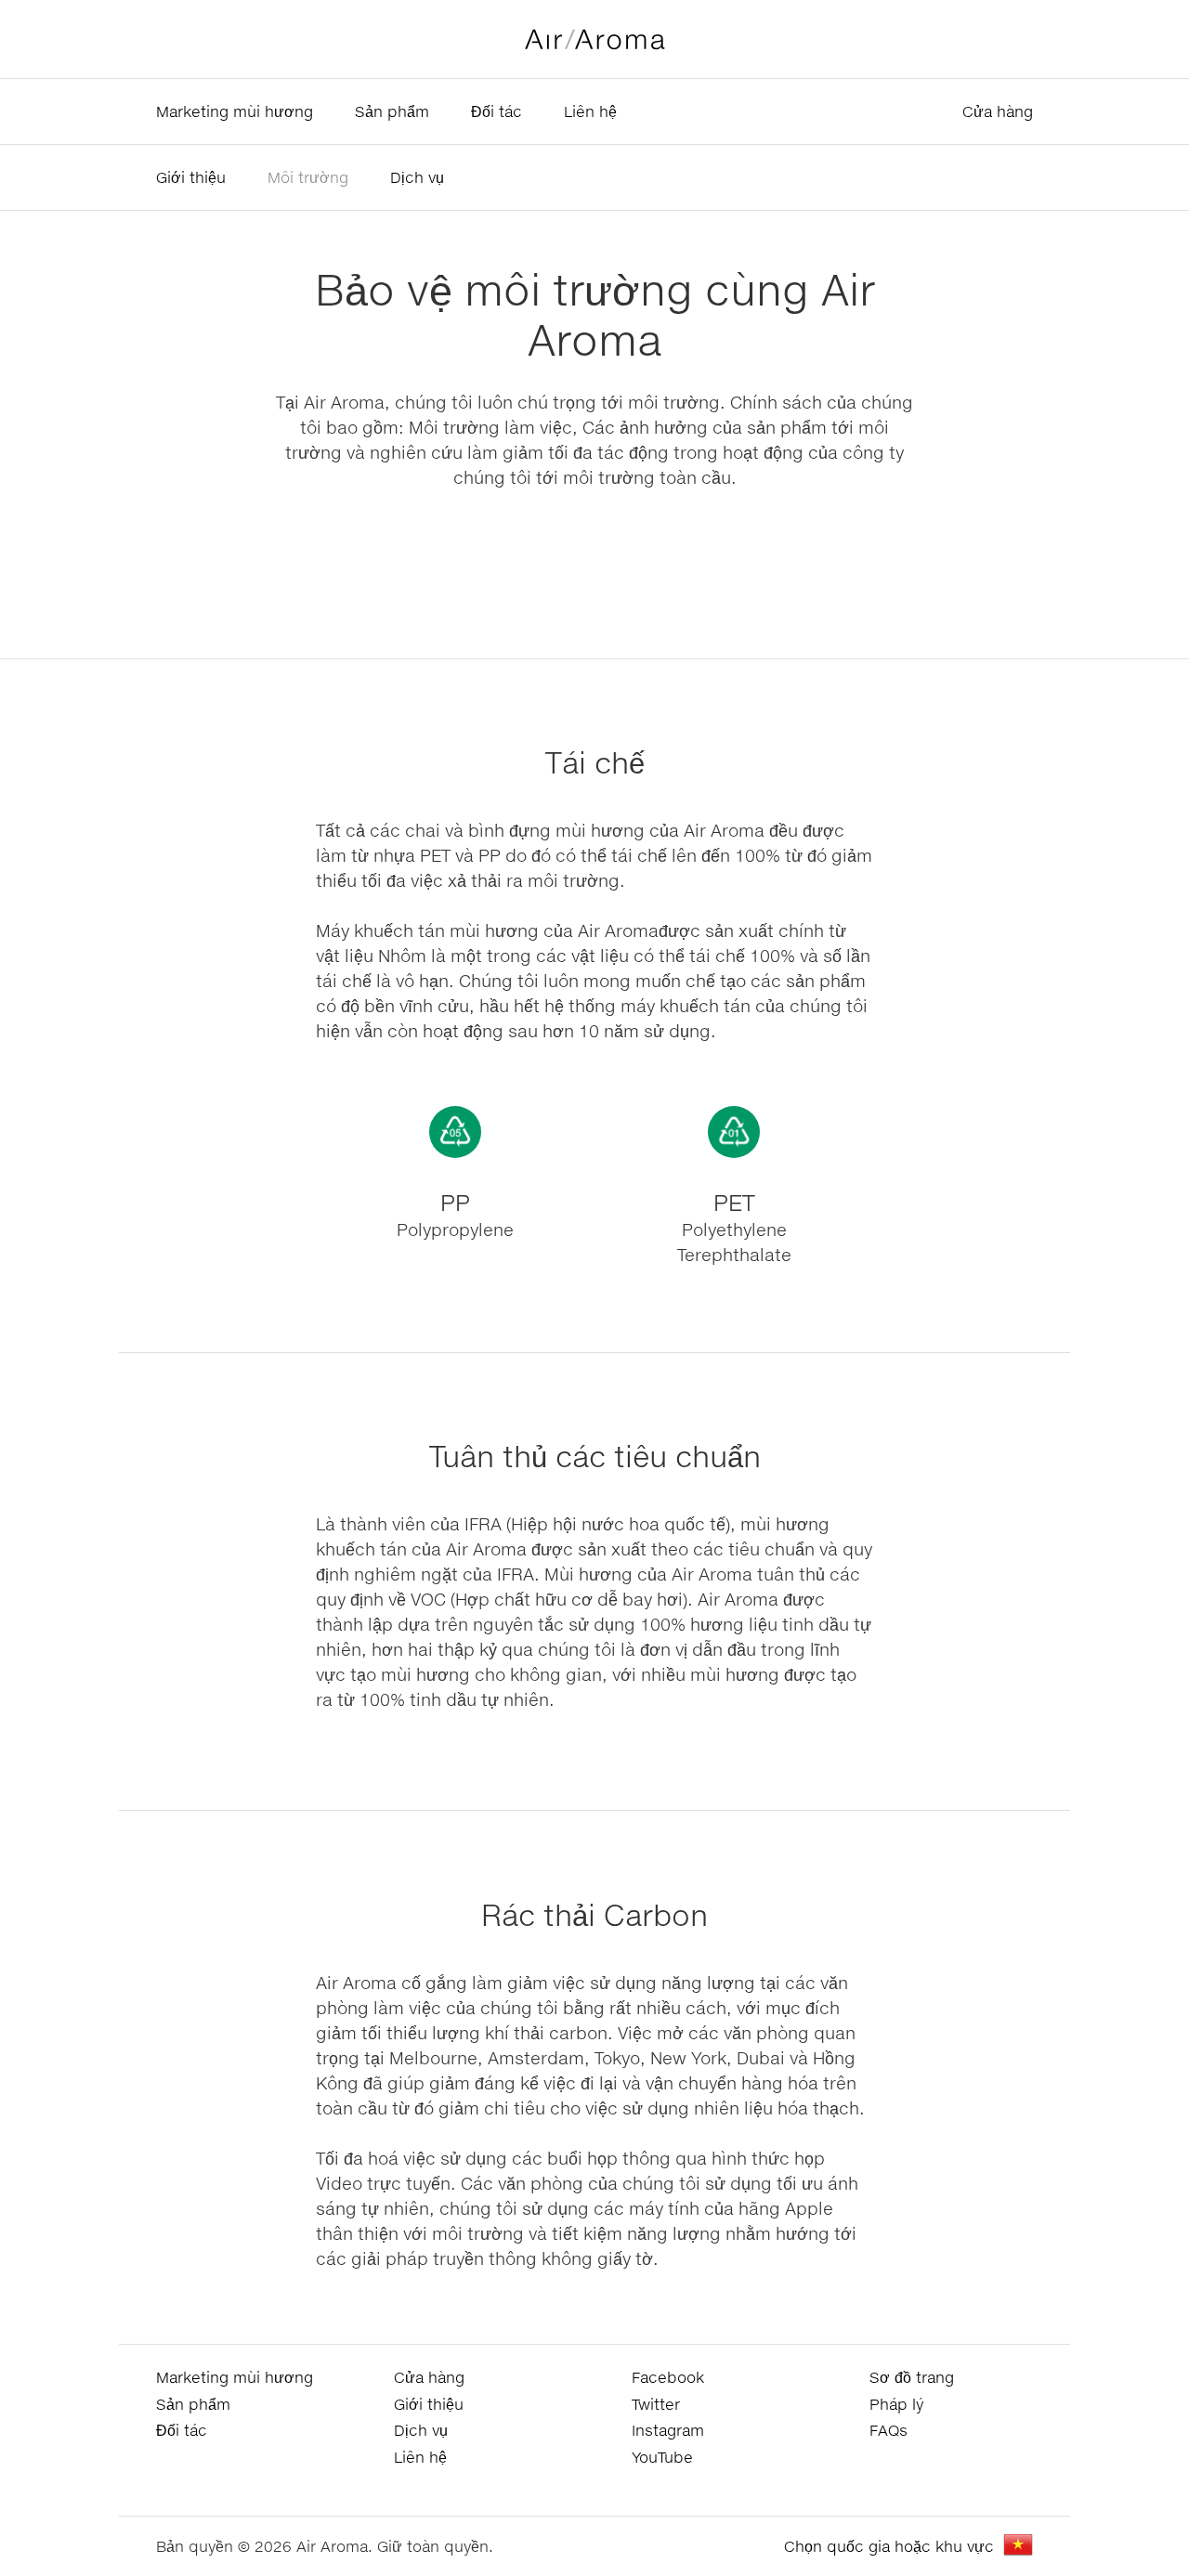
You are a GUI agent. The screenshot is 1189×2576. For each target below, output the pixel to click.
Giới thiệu (191, 177)
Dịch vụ (417, 177)
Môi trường (308, 177)
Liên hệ (590, 111)
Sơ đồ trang (912, 2377)
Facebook (668, 2377)
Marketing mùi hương (235, 111)
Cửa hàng (998, 111)
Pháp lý (896, 2404)
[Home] (594, 39)
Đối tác (497, 111)
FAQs (888, 2430)
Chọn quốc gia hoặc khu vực (889, 2546)
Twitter (656, 2404)
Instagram (668, 2430)
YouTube (662, 2457)
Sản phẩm (392, 111)
